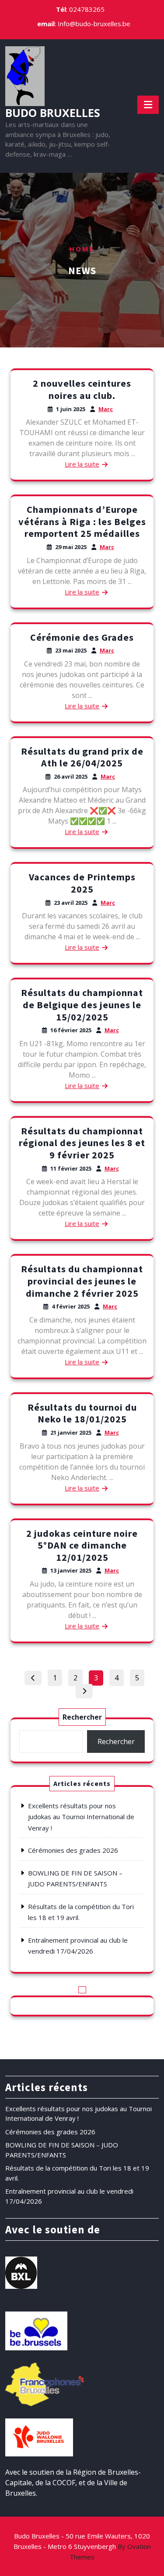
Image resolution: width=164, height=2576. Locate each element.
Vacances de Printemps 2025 (82, 883)
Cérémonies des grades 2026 (73, 1850)
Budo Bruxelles (53, 113)
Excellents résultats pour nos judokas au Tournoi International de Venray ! (81, 1817)
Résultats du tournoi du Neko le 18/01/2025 (82, 1413)
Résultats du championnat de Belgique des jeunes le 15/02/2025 (82, 1005)
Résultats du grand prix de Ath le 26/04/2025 (82, 757)
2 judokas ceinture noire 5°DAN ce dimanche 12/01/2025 (82, 1545)
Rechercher (82, 1717)
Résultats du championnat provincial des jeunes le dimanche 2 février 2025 (82, 1281)
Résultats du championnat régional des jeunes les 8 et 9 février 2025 (82, 1143)
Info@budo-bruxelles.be (94, 24)
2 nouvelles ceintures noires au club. (82, 389)
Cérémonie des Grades (82, 637)
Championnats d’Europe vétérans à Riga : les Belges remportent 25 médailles (82, 521)
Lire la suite (82, 464)
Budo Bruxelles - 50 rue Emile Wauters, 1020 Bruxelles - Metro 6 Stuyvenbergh (82, 2546)
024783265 (87, 9)
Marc (106, 409)
